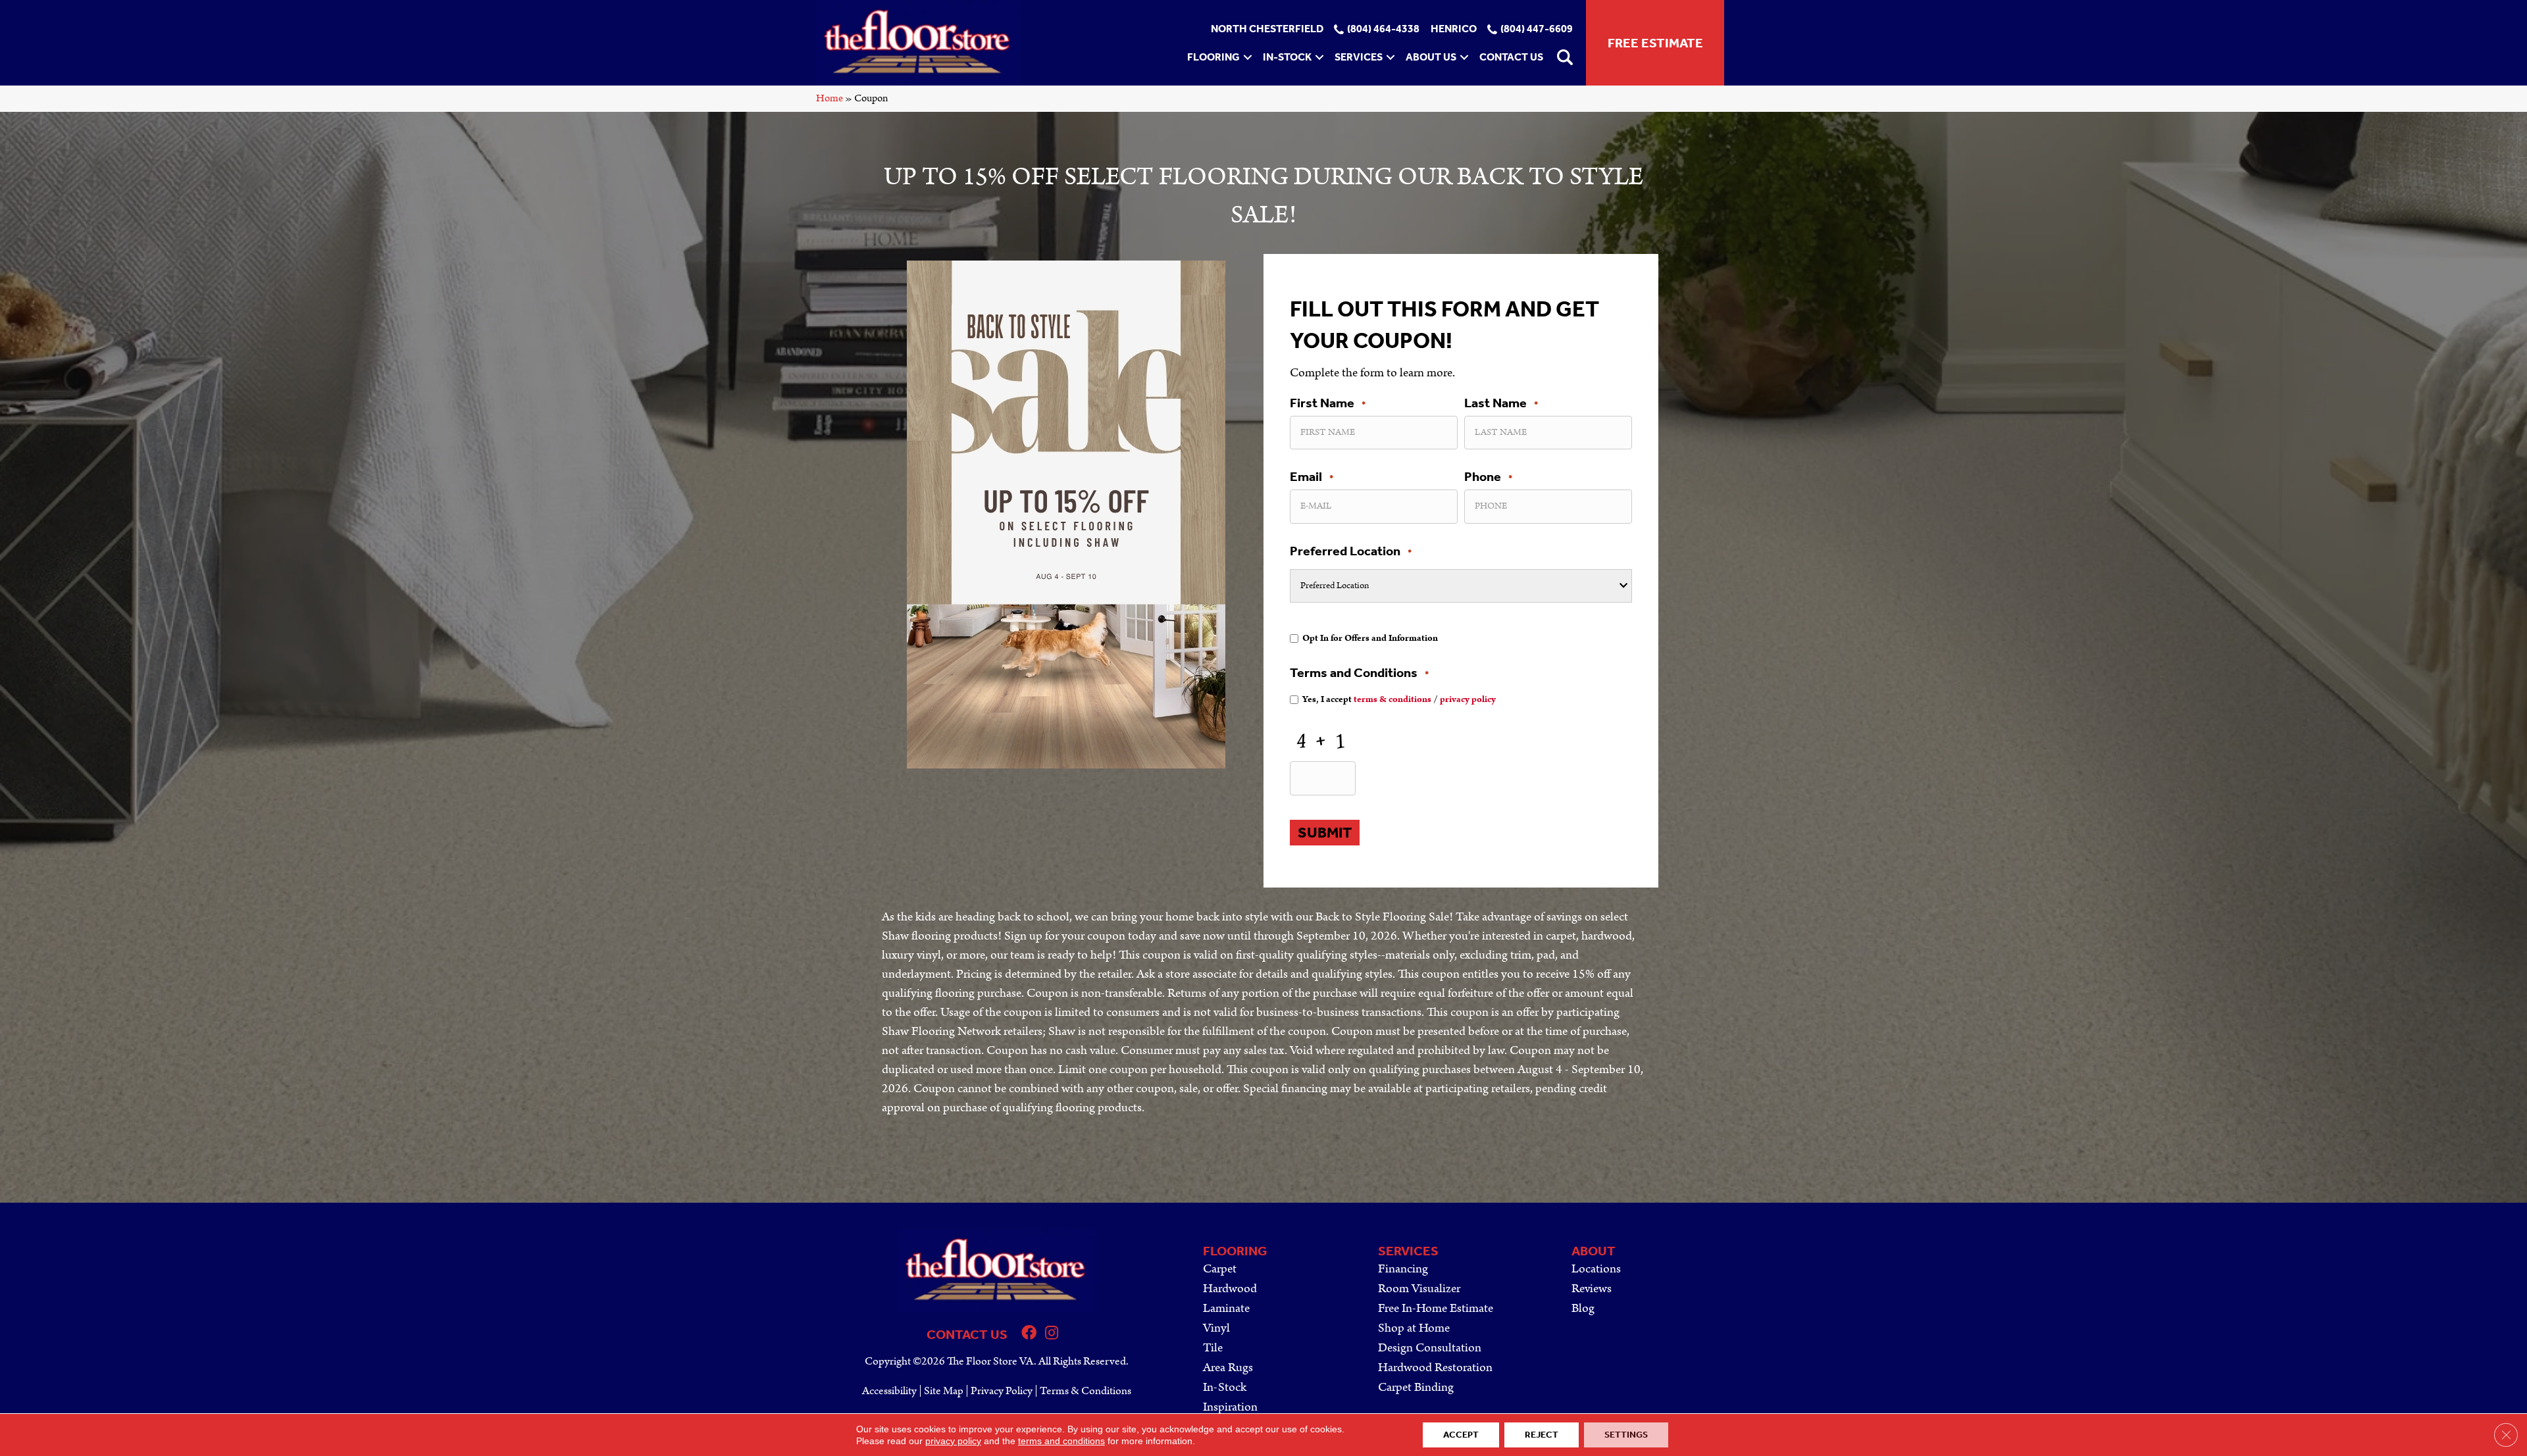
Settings (1626, 1435)
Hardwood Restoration (1435, 1368)
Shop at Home (1414, 1328)
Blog (1583, 1308)
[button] (1248, 57)
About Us (1431, 57)
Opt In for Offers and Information (1370, 638)
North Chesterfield (1267, 29)
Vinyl (1216, 1328)
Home (830, 98)
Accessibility (889, 1391)
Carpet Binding (1416, 1387)
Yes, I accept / (1399, 699)
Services (1359, 57)
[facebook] (1029, 1335)
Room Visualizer (1419, 1289)
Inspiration (1230, 1407)
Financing (1403, 1269)
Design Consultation (1430, 1348)
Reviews (1592, 1289)
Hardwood (1230, 1289)
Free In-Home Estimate (1436, 1308)
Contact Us (1511, 57)
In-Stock (1287, 57)
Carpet (1220, 1269)
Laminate (1226, 1308)
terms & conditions (1392, 699)
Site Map (944, 1391)
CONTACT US (967, 1334)
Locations (1596, 1269)
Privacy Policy (1002, 1391)
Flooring (1213, 57)
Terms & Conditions (1085, 1391)
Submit (1325, 833)
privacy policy (1468, 699)
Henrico (1454, 29)
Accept (1461, 1435)
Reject (1542, 1435)
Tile (1213, 1348)
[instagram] (1052, 1335)
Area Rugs (1228, 1368)
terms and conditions (1061, 1441)
